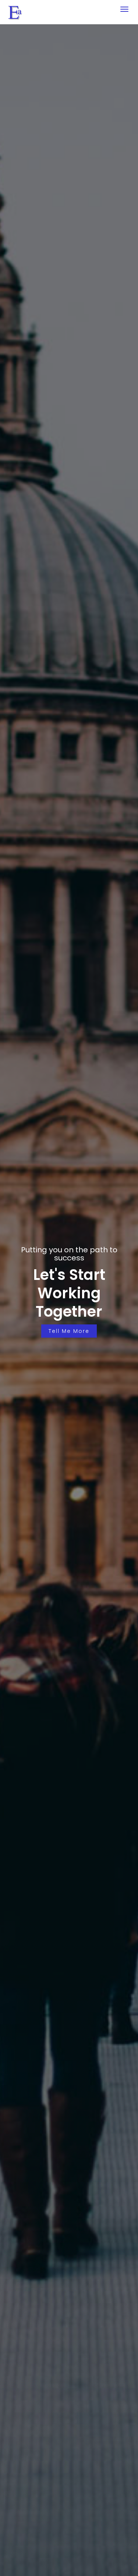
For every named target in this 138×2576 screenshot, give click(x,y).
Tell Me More (69, 1331)
